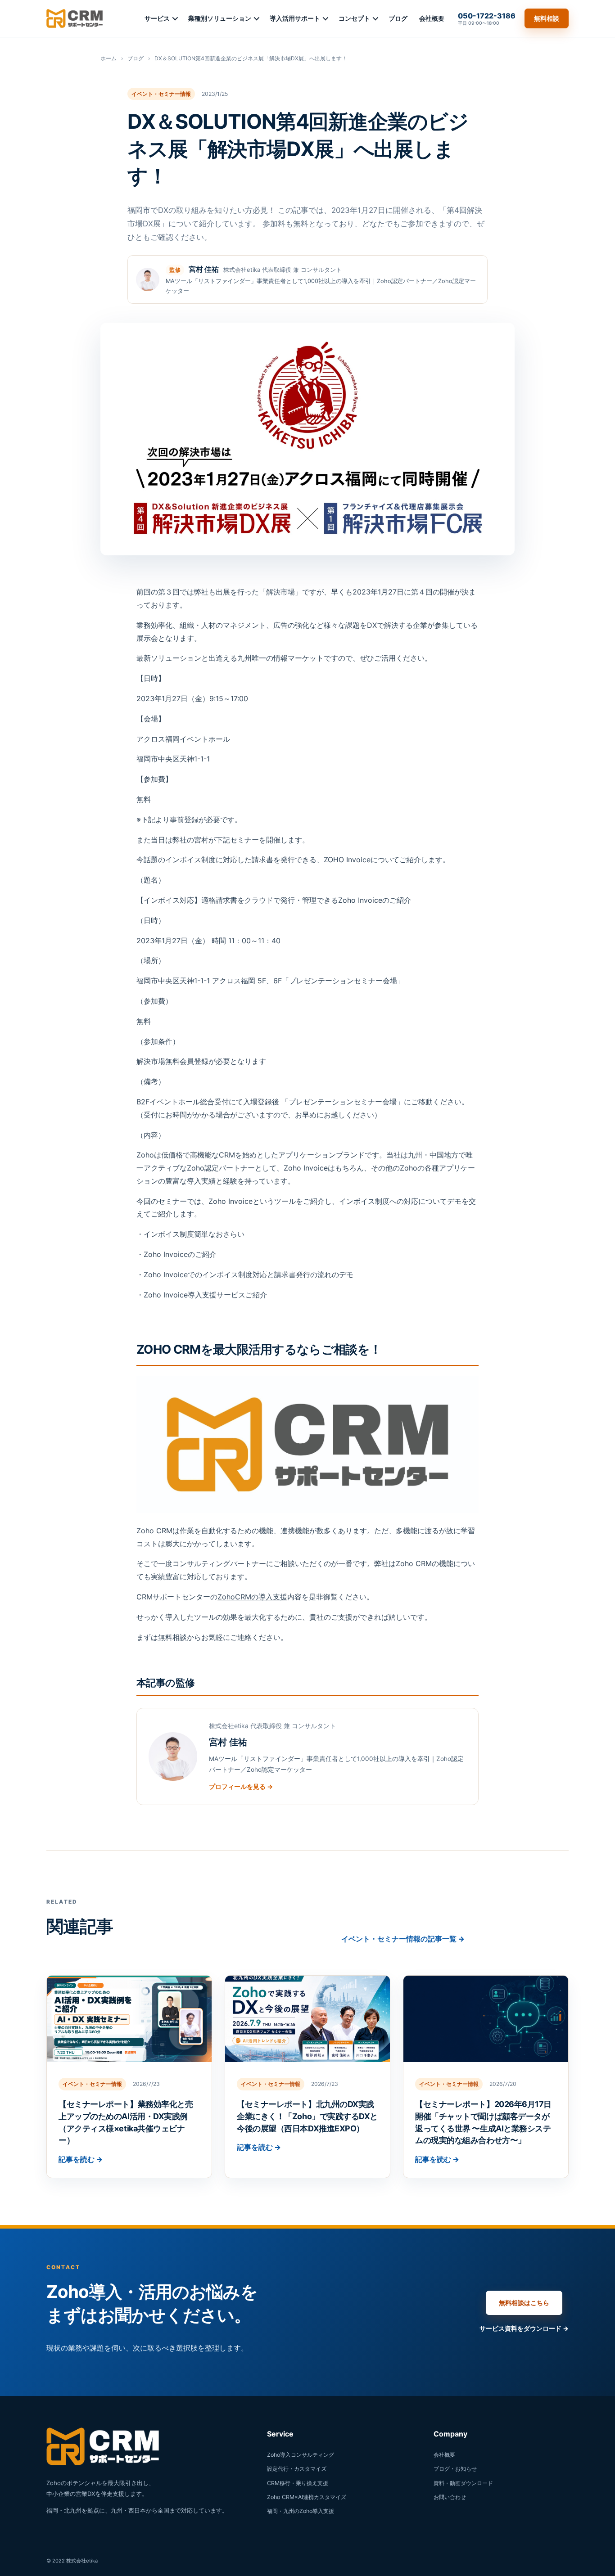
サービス (157, 18)
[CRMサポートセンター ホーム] (75, 18)
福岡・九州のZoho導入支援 (301, 2511)
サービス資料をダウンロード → (524, 2328)
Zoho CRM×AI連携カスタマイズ (307, 2497)
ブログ (398, 18)
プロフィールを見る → (241, 1786)
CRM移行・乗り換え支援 (298, 2483)
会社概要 (432, 18)
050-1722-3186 (487, 18)
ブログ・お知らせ (455, 2469)
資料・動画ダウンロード (463, 2483)
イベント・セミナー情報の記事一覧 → (403, 1939)
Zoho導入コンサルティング (301, 2455)
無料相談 (547, 18)
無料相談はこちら (524, 2303)
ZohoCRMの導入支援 (252, 1597)
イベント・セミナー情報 (161, 94)
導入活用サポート (295, 18)
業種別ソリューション (220, 18)
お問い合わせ (450, 2497)
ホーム (109, 58)
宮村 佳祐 (204, 269)
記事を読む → (81, 2159)
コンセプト (354, 18)
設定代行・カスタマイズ (297, 2469)
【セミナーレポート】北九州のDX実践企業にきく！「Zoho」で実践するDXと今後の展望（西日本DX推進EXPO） (307, 2116)
